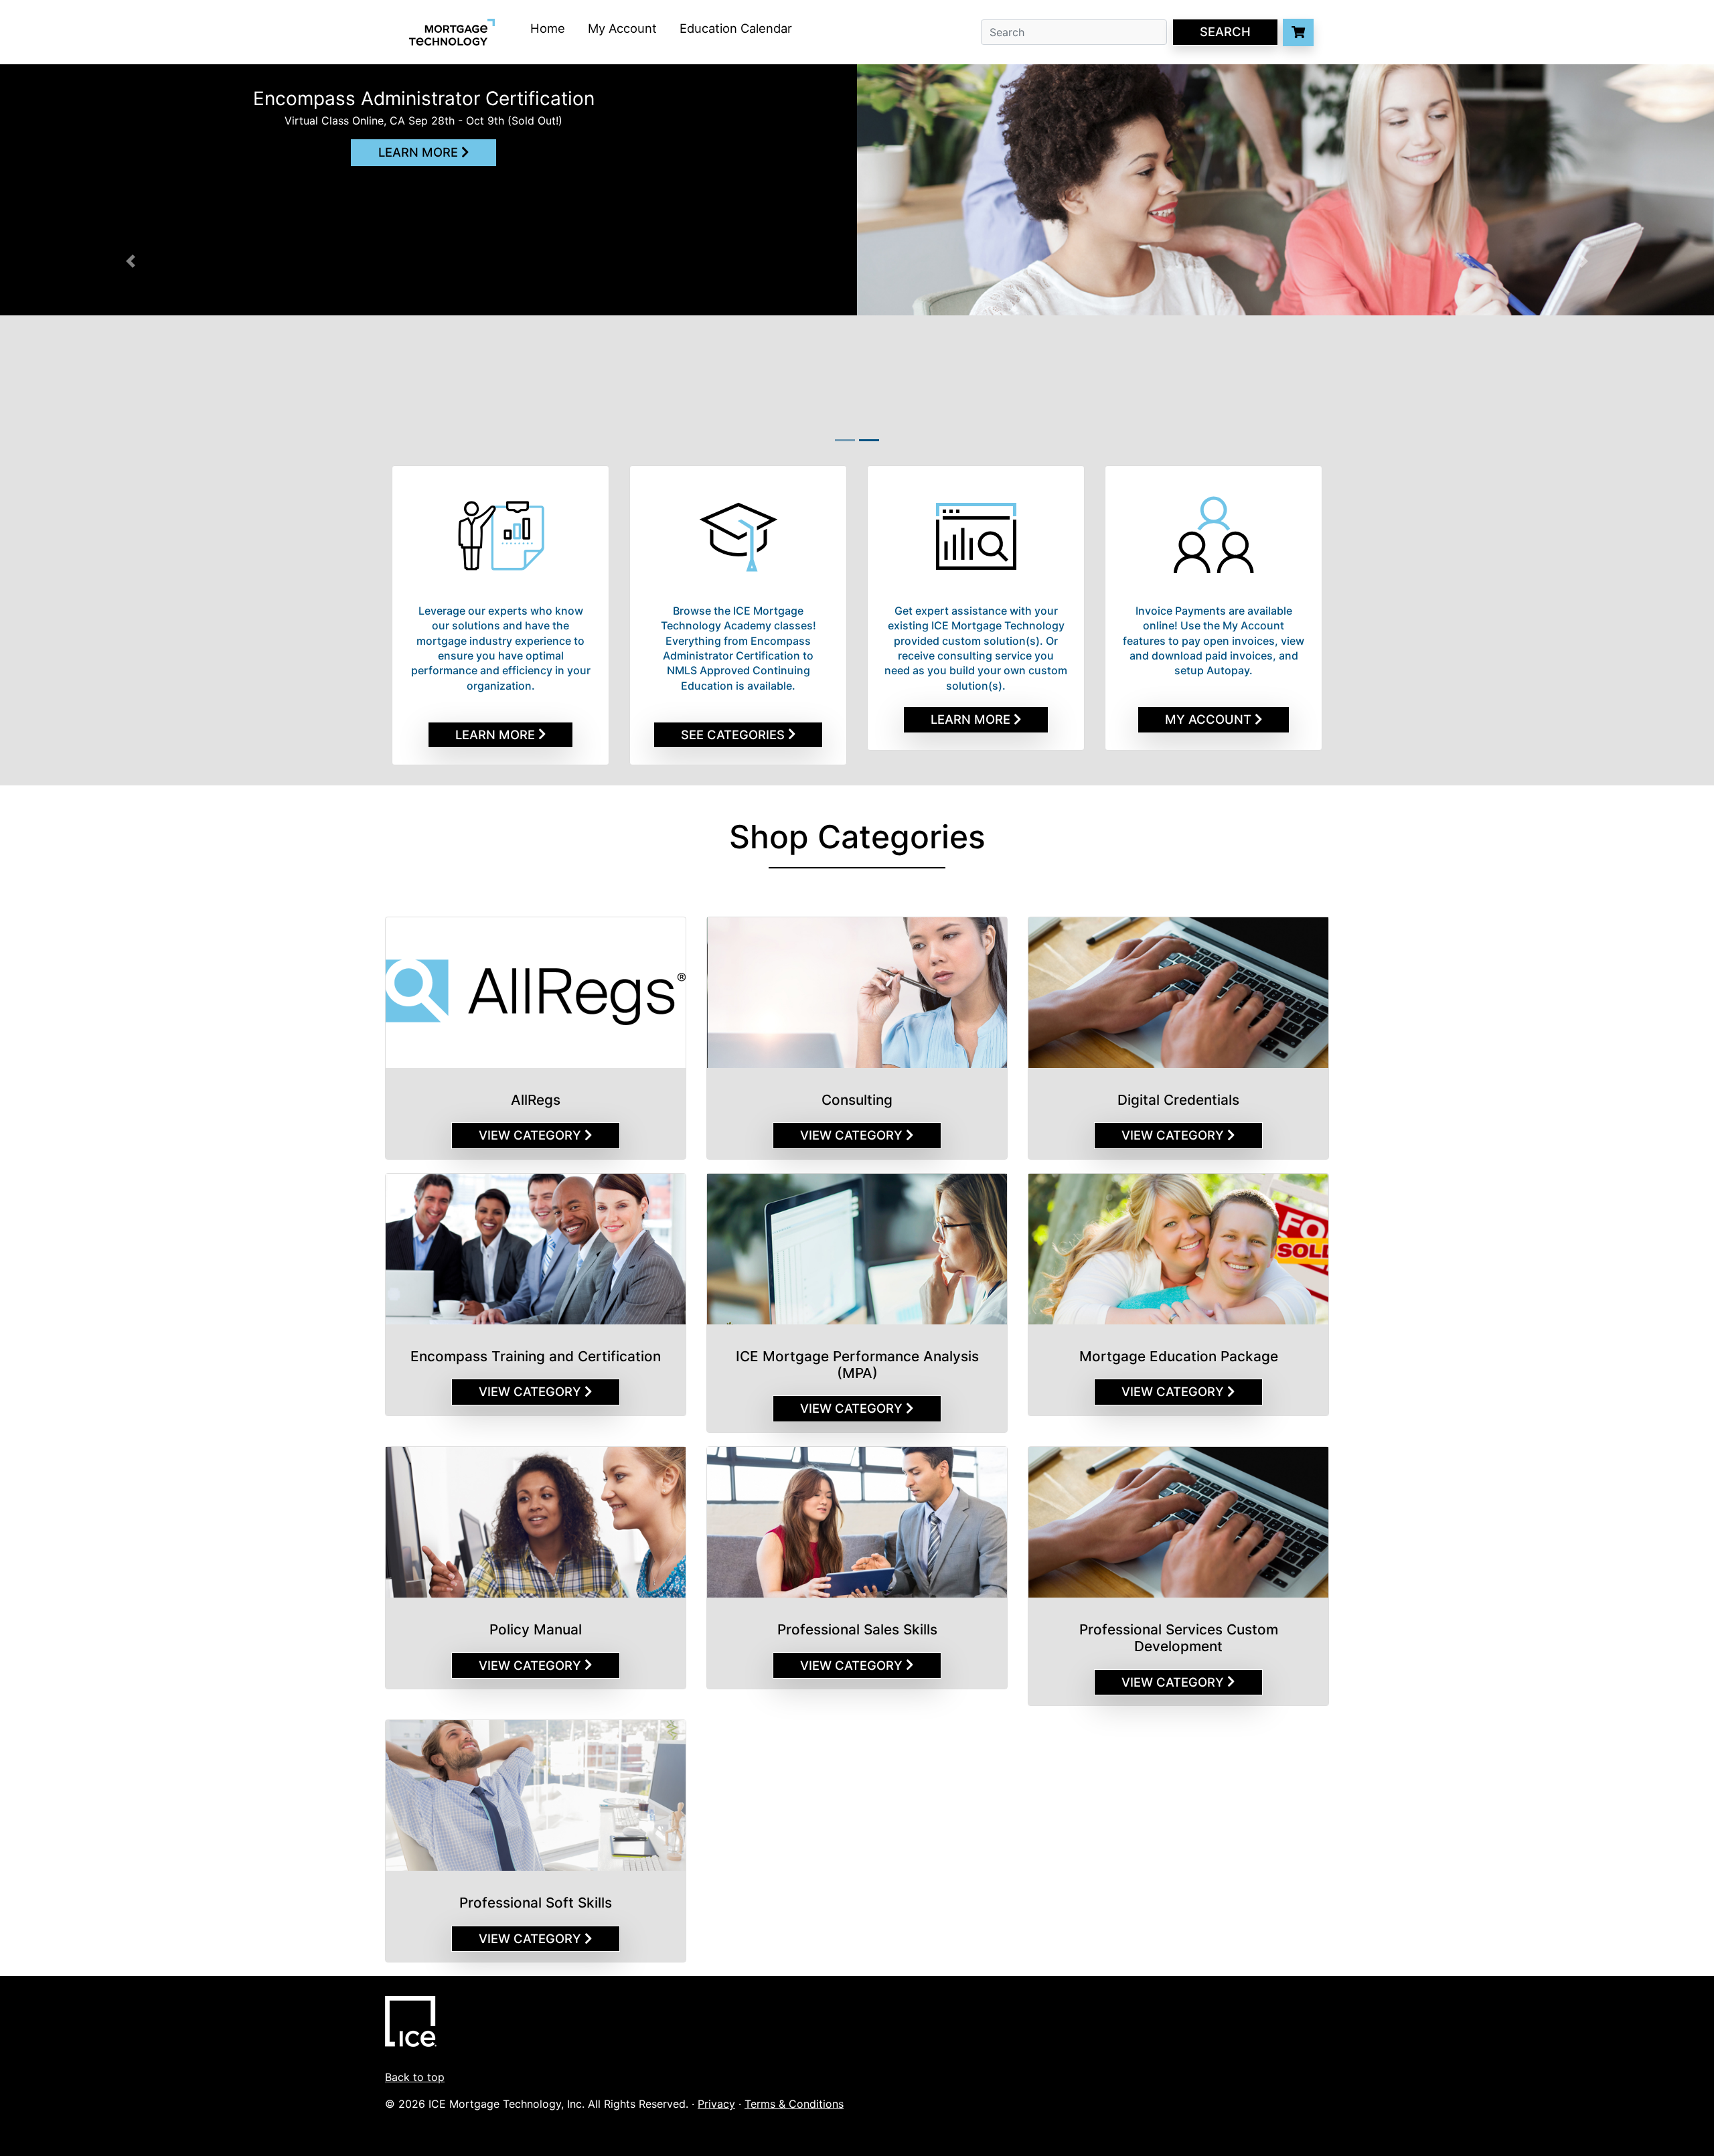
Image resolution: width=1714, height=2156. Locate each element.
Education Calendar (736, 28)
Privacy (716, 2104)
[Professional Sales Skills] (857, 1522)
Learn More (420, 152)
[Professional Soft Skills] (536, 1795)
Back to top (415, 2077)
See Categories (734, 735)
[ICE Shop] (411, 1984)
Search (1225, 31)
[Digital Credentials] (1178, 993)
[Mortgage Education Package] (1178, 1249)
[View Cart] (1298, 32)
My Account (622, 28)
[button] (69, 261)
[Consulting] (857, 993)
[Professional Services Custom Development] (1178, 1522)
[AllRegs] (536, 993)
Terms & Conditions (794, 2104)
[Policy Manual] (536, 1522)
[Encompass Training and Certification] (536, 1249)
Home (548, 28)
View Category (532, 1135)
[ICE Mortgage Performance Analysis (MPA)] (857, 1249)
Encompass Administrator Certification (424, 98)
